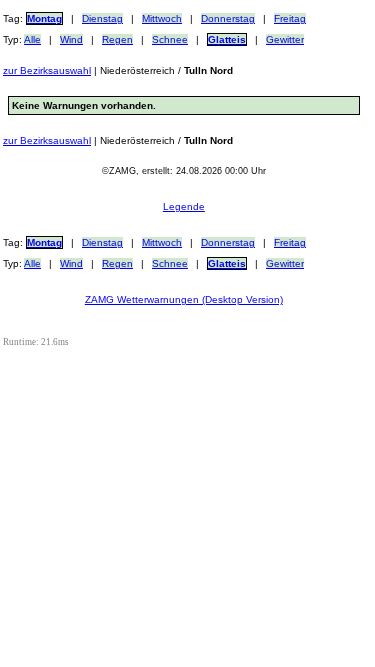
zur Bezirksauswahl (47, 70)
